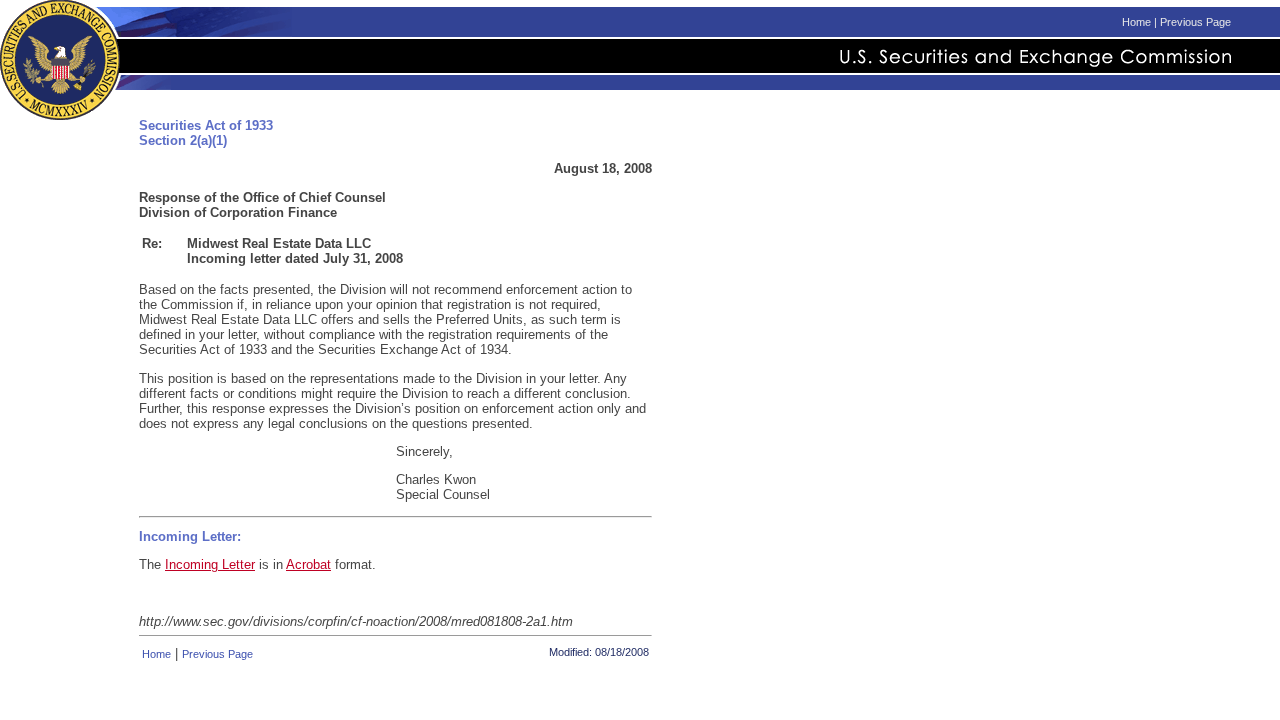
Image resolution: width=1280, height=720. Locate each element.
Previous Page (1195, 22)
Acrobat (308, 564)
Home (1136, 22)
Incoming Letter (210, 564)
